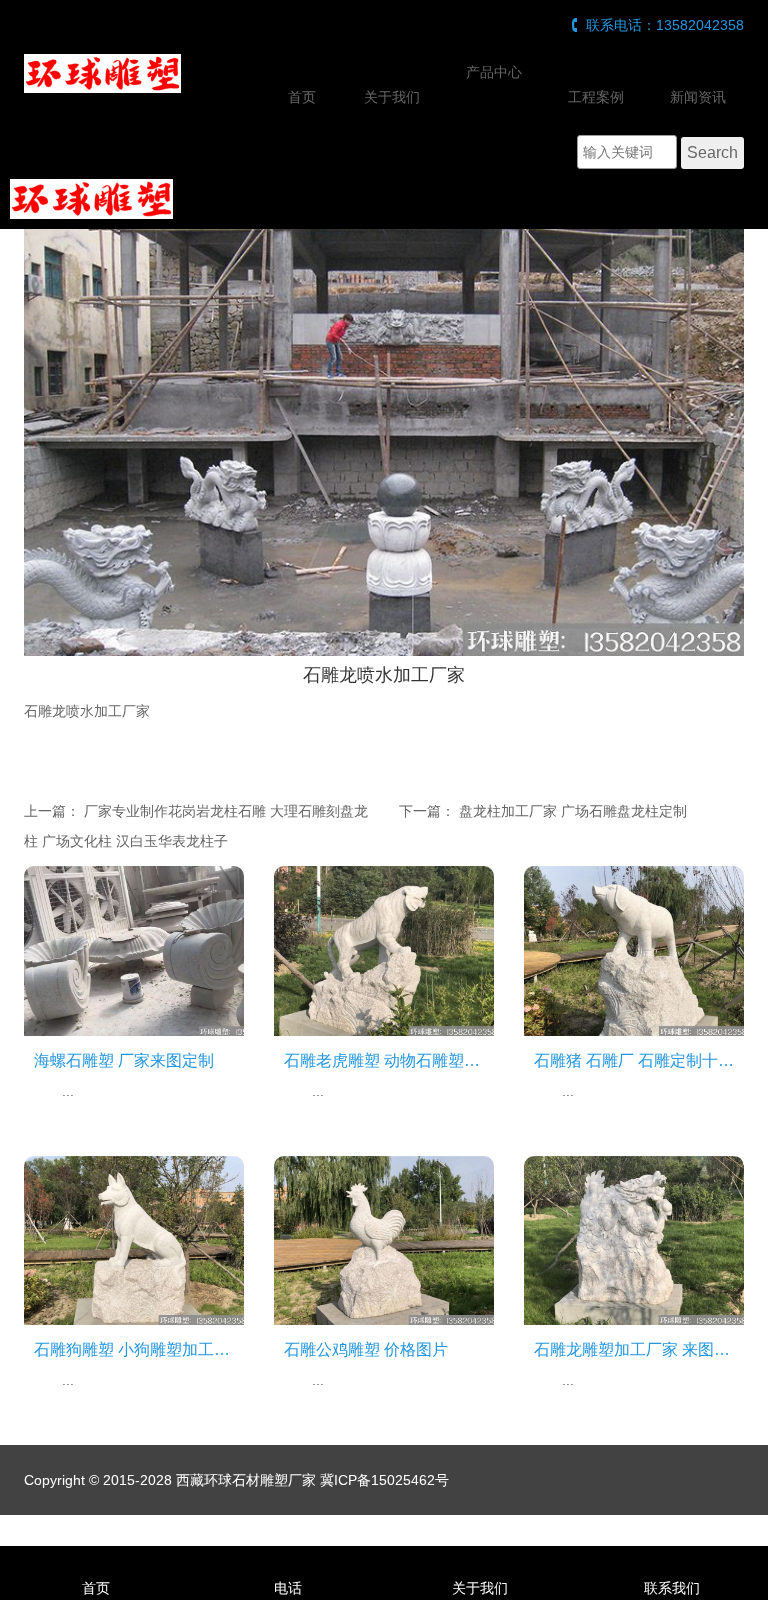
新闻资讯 (698, 97)
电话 (288, 1588)
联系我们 (672, 1588)
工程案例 (596, 97)
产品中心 (494, 72)
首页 (302, 97)
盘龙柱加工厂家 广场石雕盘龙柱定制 (573, 811)
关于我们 (392, 97)
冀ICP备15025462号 (384, 1480)
